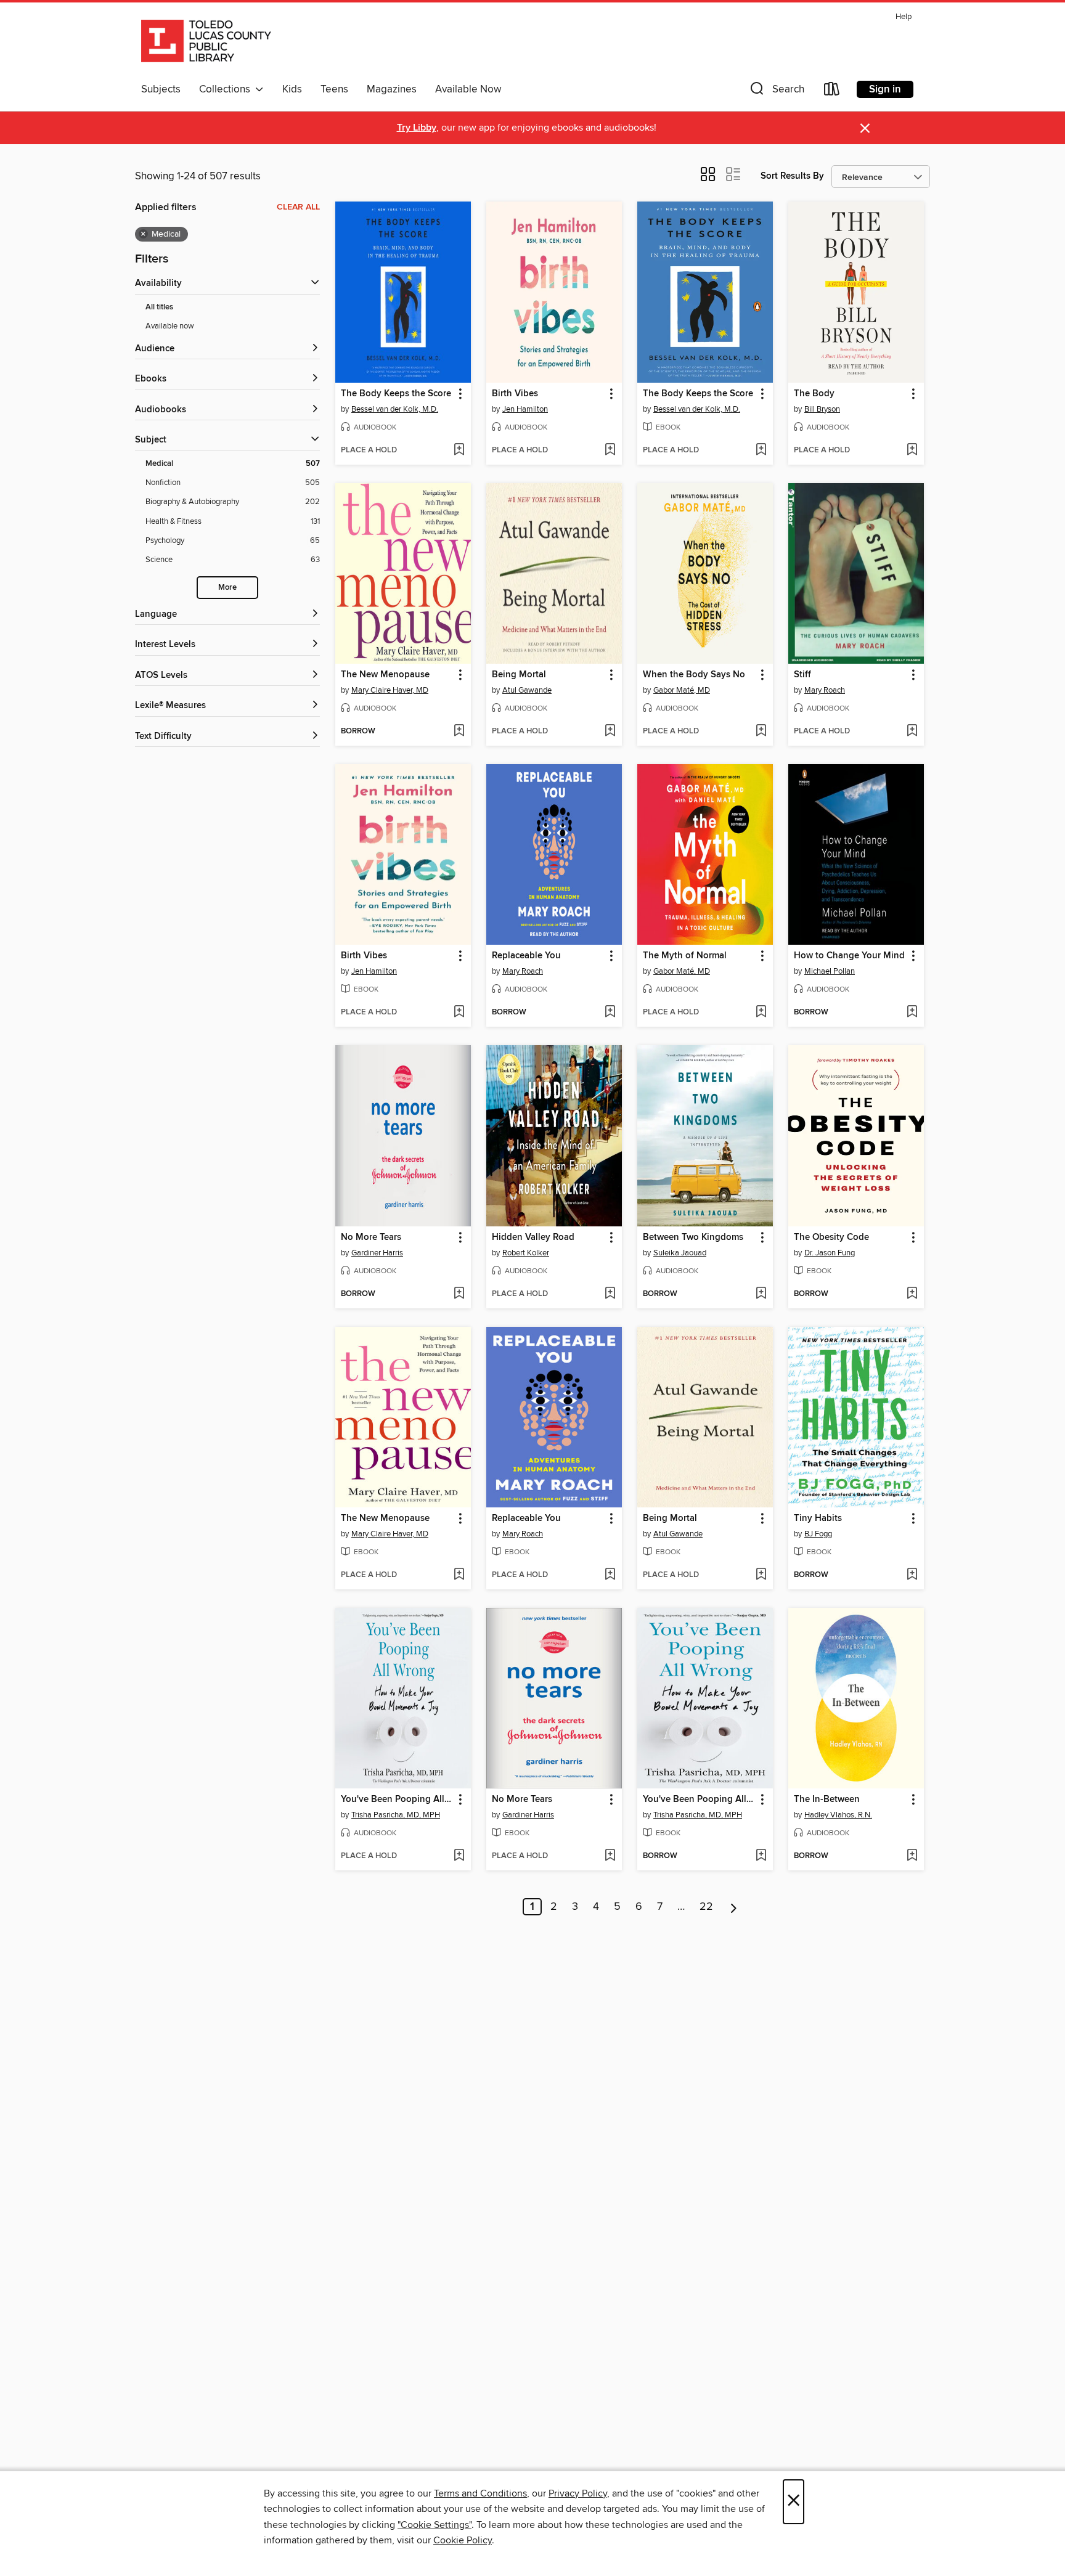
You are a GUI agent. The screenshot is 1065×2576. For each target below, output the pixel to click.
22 (706, 1907)
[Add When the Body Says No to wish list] (761, 732)
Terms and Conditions (480, 2493)
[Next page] (734, 1907)
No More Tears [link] (371, 1237)
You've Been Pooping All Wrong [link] (397, 1800)
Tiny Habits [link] (818, 1518)
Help (904, 17)
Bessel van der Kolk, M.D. (395, 409)
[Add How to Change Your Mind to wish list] (912, 1013)
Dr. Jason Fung (830, 1253)
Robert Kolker (526, 1253)
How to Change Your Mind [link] (849, 956)
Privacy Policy (578, 2493)
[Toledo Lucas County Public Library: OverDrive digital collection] (206, 43)
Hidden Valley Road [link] (533, 1237)
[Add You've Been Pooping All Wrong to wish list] (459, 1856)
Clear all (298, 207)
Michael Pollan (830, 971)
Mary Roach (825, 690)
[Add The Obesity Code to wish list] (912, 1294)
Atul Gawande (527, 690)
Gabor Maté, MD (682, 690)
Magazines (392, 89)
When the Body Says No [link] (694, 675)
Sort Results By (792, 176)
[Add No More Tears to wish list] (459, 1294)
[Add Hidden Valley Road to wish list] (610, 1294)
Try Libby (417, 128)
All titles (159, 307)
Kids (292, 89)
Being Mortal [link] (519, 675)
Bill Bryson (822, 409)
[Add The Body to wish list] (912, 450)
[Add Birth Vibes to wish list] (610, 450)
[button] (776, 92)
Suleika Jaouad (680, 1253)
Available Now (468, 89)
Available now (170, 326)
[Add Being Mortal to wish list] (610, 732)
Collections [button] (227, 89)
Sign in (885, 89)
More (227, 588)
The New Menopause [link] (385, 675)
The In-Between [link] (827, 1800)
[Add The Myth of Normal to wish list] (761, 1013)
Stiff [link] (802, 675)
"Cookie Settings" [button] (435, 2525)
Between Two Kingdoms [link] (693, 1237)
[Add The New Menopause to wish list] (459, 732)
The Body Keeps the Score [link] (396, 394)
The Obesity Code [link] (831, 1237)
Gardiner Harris (377, 1253)
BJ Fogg (818, 1534)
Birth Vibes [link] (515, 394)
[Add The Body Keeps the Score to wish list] (459, 450)
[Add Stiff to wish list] (912, 732)
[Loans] (832, 92)
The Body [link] (814, 394)
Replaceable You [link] (526, 956)
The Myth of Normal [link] (685, 956)
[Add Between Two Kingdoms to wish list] (761, 1294)
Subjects (161, 89)
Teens (334, 89)
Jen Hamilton (525, 409)
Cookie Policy (463, 2540)
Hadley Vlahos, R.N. (838, 1815)
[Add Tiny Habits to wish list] (912, 1575)
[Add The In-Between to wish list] (912, 1856)
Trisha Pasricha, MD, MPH (396, 1815)
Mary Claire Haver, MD (390, 690)
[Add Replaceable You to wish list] (610, 1013)
